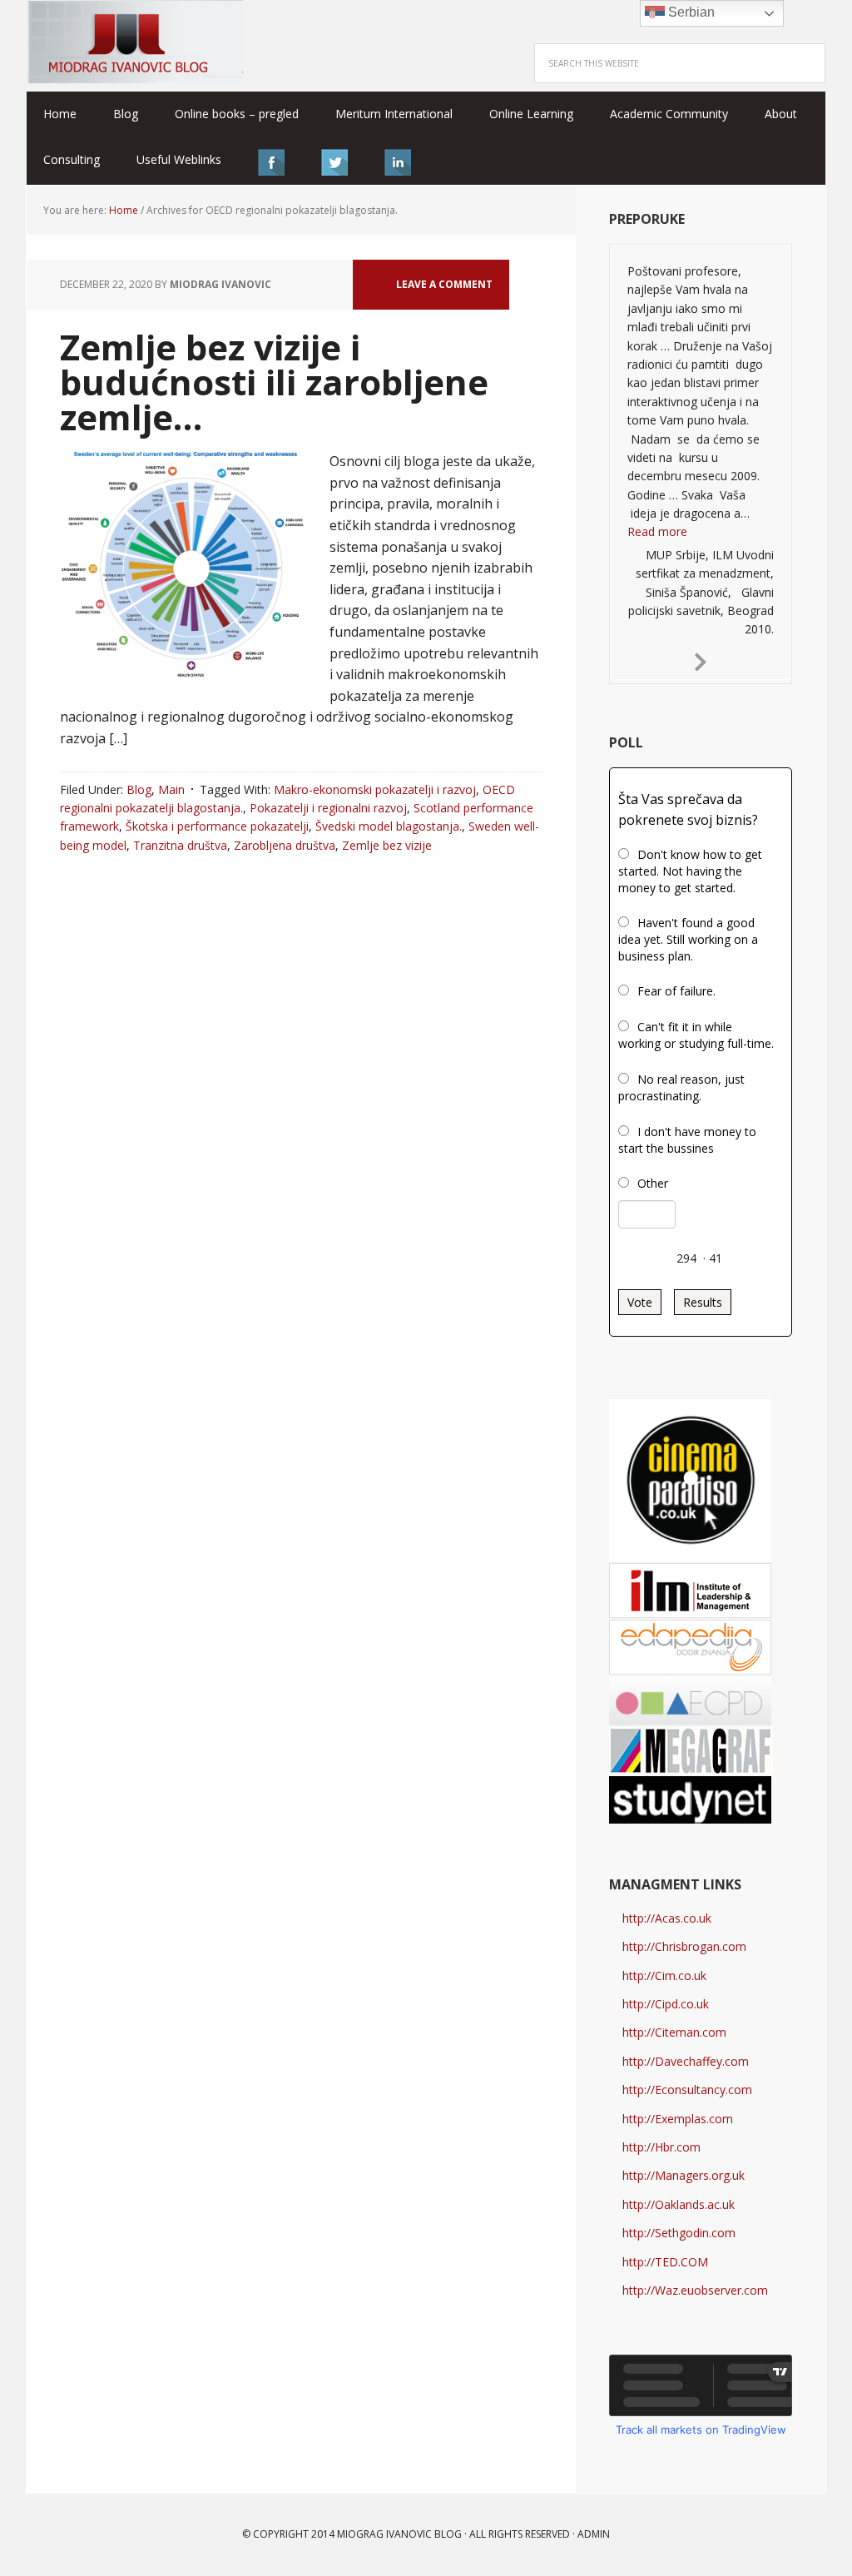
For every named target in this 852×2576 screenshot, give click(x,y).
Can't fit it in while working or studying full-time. (696, 1035)
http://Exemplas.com (678, 2119)
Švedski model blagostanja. (389, 826)
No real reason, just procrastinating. (681, 1087)
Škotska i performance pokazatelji (217, 826)
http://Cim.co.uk (664, 1975)
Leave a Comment (444, 284)
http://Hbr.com (661, 2147)
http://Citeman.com (674, 2032)
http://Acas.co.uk (667, 1918)
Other (653, 1183)
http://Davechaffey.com (686, 2061)
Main (171, 789)
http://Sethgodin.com (679, 2233)
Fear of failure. (676, 991)
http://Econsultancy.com (687, 2090)
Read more (657, 531)
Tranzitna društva (180, 845)
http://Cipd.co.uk (666, 2004)
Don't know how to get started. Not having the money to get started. (690, 871)
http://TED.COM (665, 2262)
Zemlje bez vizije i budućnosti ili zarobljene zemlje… (274, 382)
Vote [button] (640, 1302)
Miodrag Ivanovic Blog (135, 42)
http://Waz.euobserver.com (695, 2290)
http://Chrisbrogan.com (684, 1946)
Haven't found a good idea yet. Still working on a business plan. (688, 939)
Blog (139, 789)
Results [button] (703, 1302)
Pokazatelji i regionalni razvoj (328, 808)
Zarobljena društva (285, 845)
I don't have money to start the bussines (687, 1140)
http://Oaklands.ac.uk (679, 2204)
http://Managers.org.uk (684, 2175)
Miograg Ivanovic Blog (399, 2534)
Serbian (690, 12)
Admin (594, 2534)
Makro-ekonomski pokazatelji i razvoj (375, 789)
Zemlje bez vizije (387, 845)
